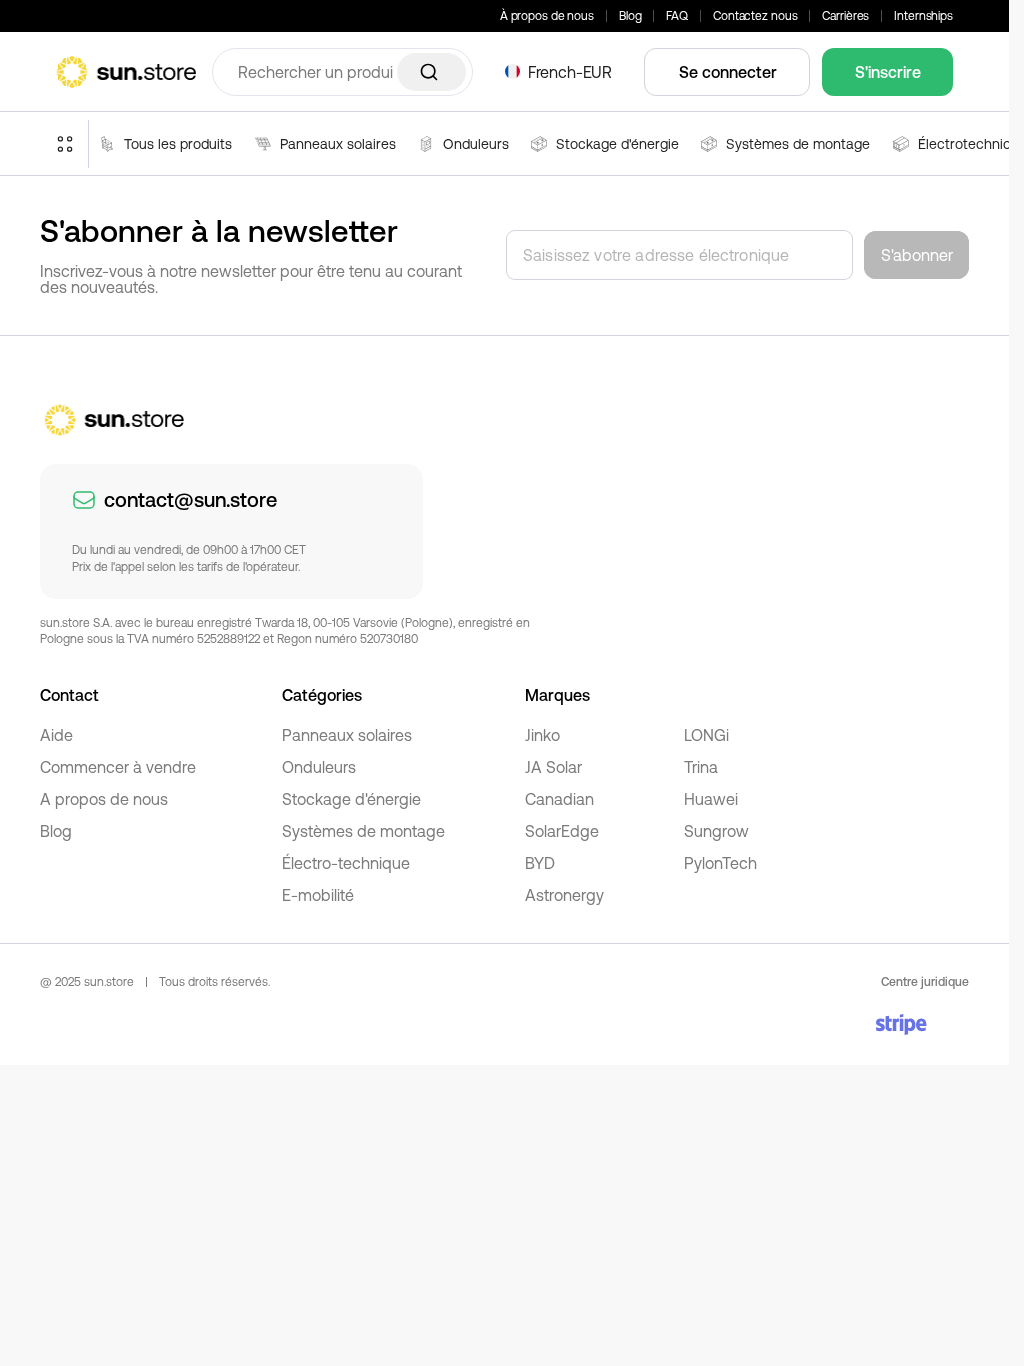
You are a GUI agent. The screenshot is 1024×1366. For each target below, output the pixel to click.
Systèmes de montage (363, 831)
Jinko (542, 735)
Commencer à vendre (118, 767)
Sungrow (716, 831)
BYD (540, 863)
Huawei (711, 799)
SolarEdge (562, 831)
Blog (630, 16)
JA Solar (553, 767)
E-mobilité (318, 895)
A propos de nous (104, 799)
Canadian (559, 799)
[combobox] (342, 72)
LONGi (706, 735)
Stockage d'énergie (351, 799)
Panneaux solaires (347, 735)
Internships (923, 16)
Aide (56, 735)
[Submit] (431, 72)
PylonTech (720, 863)
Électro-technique (346, 863)
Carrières (845, 16)
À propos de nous (547, 16)
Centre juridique (925, 982)
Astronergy (564, 895)
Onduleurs (319, 767)
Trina (701, 767)
